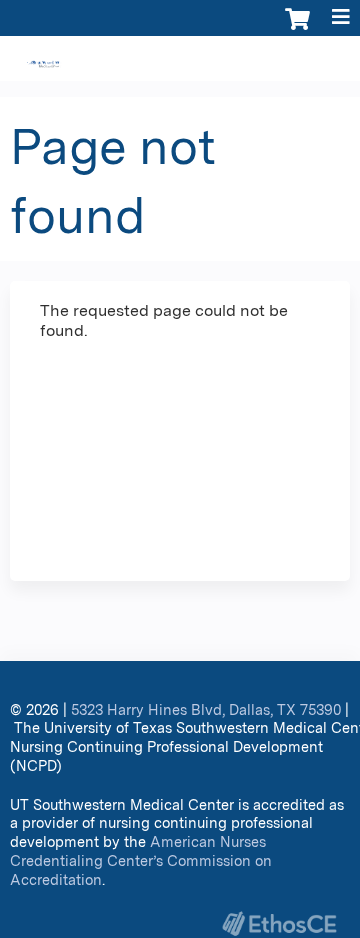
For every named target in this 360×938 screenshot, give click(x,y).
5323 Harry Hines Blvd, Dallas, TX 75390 (206, 709)
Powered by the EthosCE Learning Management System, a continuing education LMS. (279, 923)
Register (63, 61)
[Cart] (297, 29)
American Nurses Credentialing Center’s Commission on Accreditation (141, 860)
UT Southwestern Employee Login (235, 61)
